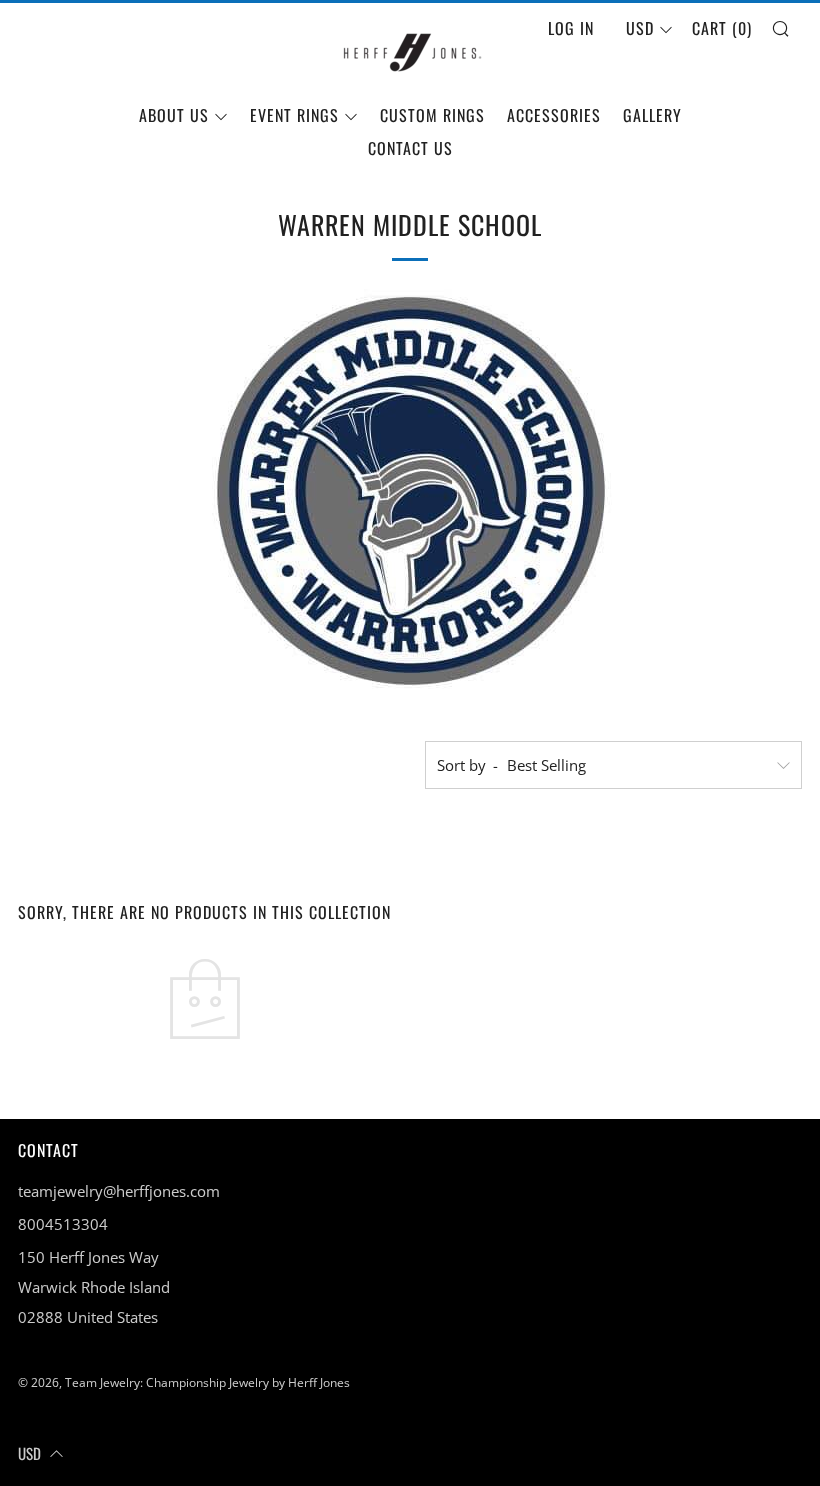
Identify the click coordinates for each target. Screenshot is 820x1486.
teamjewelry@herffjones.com (119, 1191)
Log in (571, 28)
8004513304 (63, 1224)
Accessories (554, 115)
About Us (174, 115)
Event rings (294, 115)
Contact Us (410, 148)
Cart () (722, 28)
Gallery (652, 115)
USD (640, 28)
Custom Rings (432, 115)
